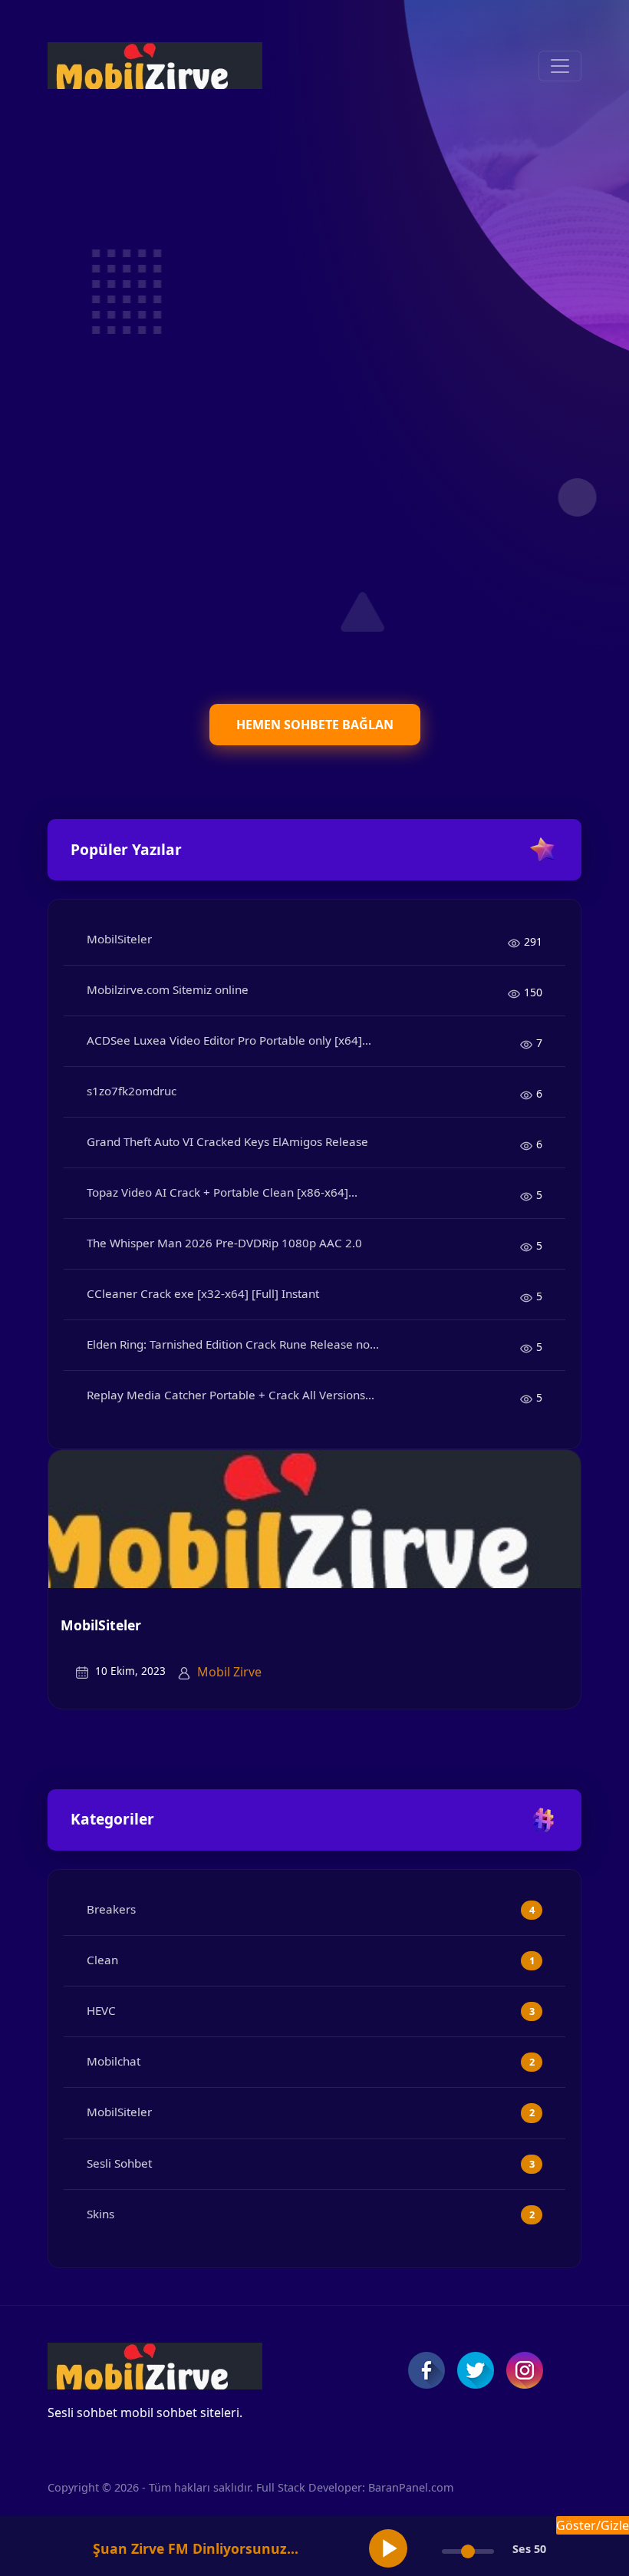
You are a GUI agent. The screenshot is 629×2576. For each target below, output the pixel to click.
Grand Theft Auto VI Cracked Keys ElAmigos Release (227, 1141)
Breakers (111, 1909)
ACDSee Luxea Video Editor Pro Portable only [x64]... (229, 1040)
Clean (102, 1960)
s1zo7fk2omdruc (132, 1091)
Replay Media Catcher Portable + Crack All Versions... (231, 1395)
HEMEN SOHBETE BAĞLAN (315, 725)
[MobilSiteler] (314, 1518)
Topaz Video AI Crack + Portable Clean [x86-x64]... (222, 1192)
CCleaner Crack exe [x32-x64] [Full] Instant (203, 1293)
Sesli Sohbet (119, 2163)
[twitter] (476, 2370)
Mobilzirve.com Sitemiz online (168, 989)
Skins (100, 2214)
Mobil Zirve (229, 1672)
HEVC (101, 2010)
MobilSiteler (119, 939)
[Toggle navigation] (560, 66)
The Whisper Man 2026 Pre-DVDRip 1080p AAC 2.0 (224, 1243)
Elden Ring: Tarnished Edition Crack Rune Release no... (233, 1344)
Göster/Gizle (593, 2525)
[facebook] (426, 2370)
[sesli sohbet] (155, 66)
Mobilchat (114, 2061)
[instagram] (525, 2370)
